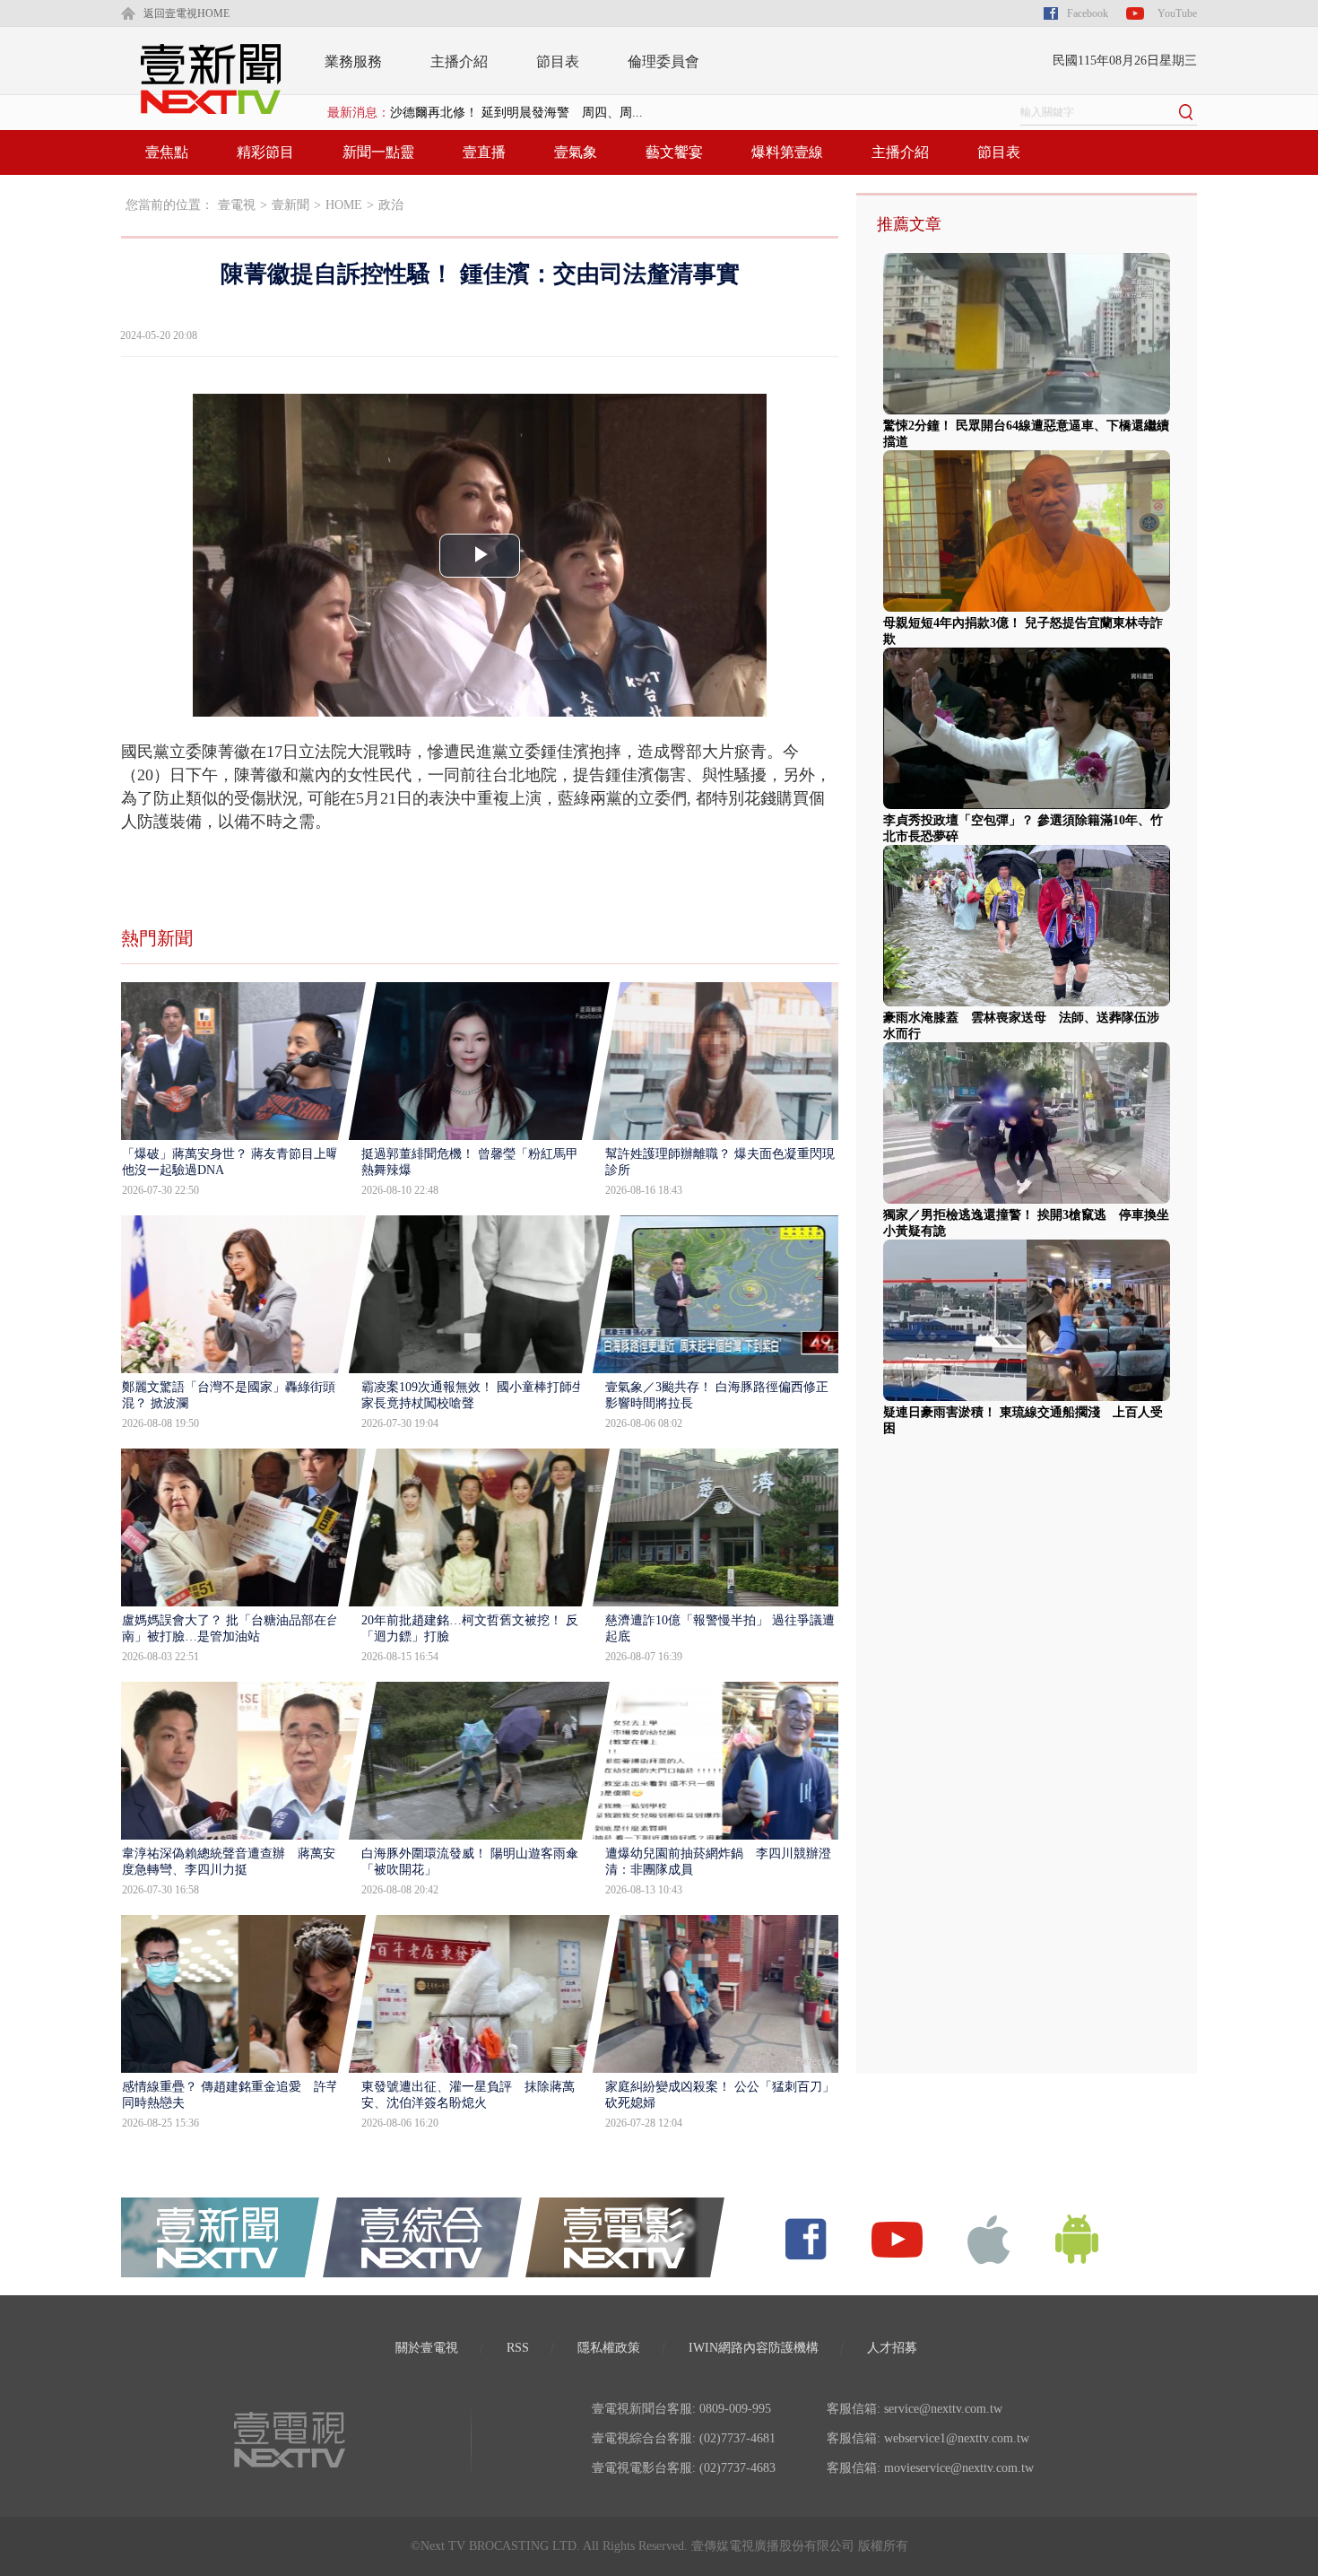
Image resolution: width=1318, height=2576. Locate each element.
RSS (518, 2348)
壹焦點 (167, 152)
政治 (391, 205)
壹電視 (237, 205)
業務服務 (353, 61)
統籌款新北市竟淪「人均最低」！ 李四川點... (516, 113)
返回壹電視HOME (186, 13)
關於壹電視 (427, 2348)
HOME (344, 205)
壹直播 (484, 152)
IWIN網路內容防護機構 (754, 2348)
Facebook (1088, 13)
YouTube (1177, 13)
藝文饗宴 (674, 152)
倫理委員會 (663, 61)
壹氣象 (576, 152)
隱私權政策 (609, 2348)
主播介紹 (459, 61)
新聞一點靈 (378, 152)
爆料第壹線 (787, 152)
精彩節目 (265, 152)
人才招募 (892, 2348)
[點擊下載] (989, 2238)
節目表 (558, 61)
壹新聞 (290, 205)
